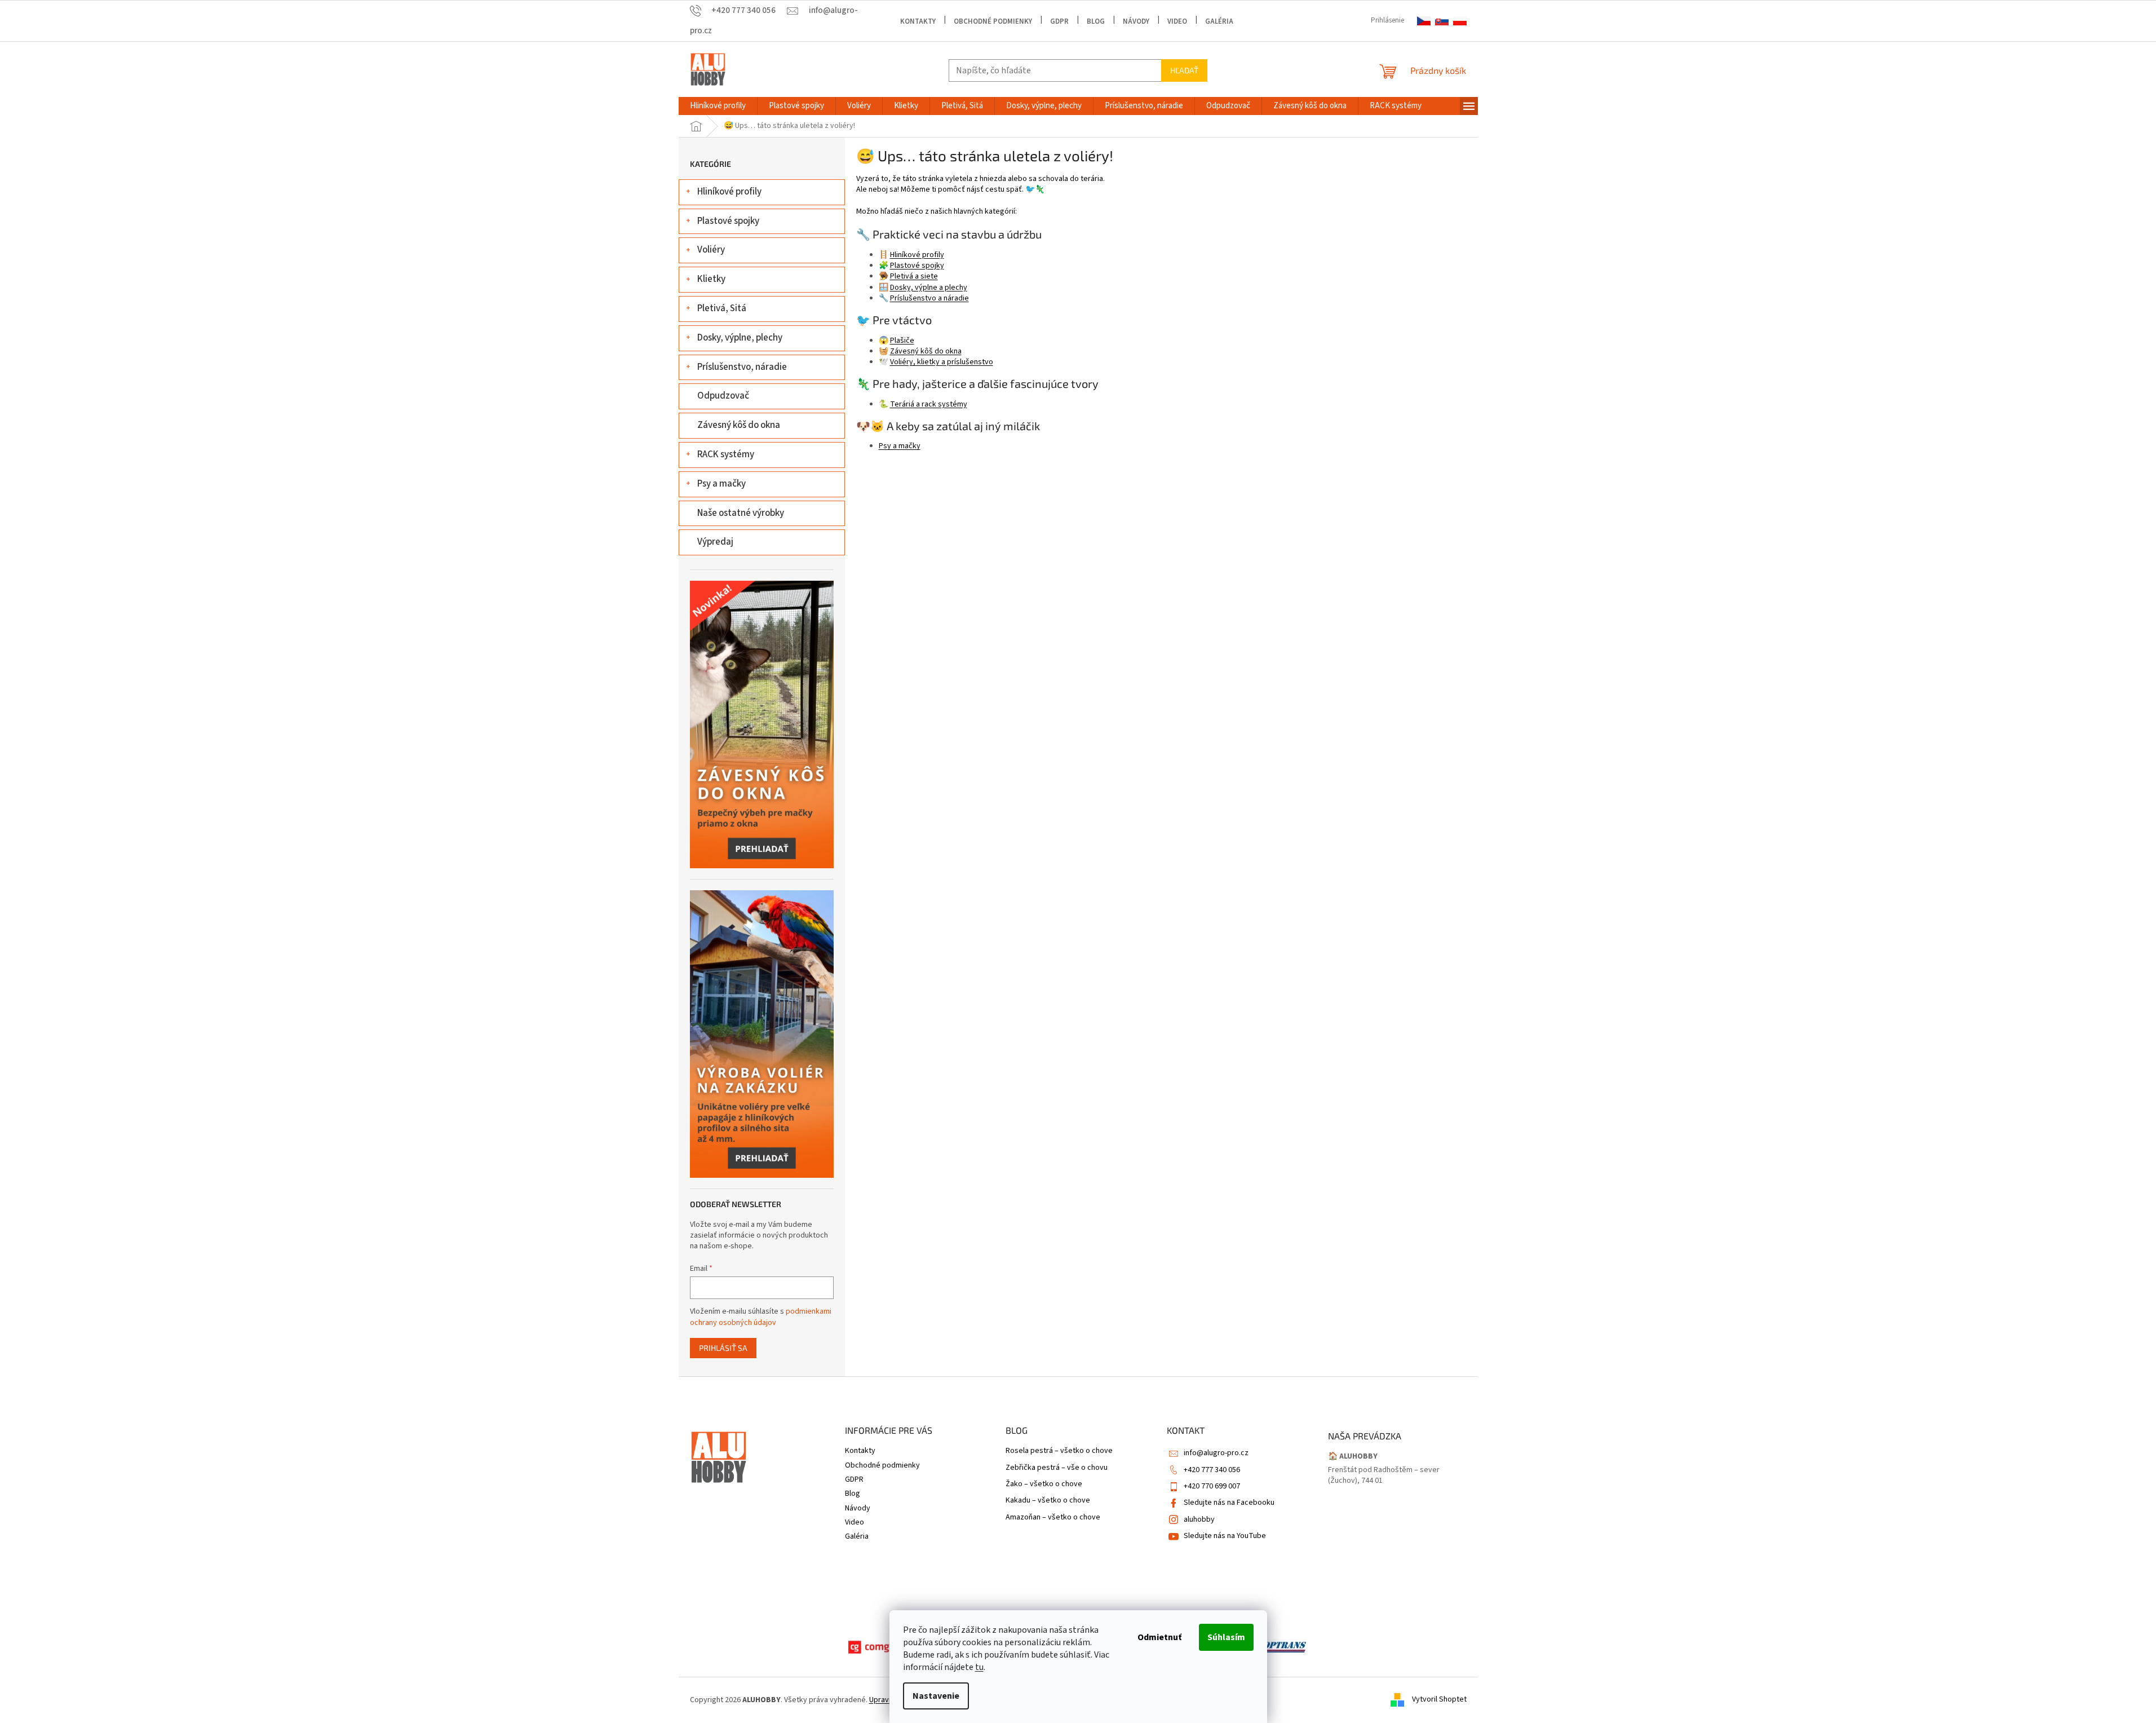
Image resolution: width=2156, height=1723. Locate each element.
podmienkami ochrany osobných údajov (761, 1317)
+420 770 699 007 (1212, 1486)
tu (979, 1667)
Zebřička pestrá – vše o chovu (1057, 1468)
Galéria (1219, 21)
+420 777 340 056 (1212, 1470)
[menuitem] (718, 106)
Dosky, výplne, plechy (740, 338)
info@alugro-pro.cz (1216, 1453)
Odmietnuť (1159, 1637)
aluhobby (1199, 1519)
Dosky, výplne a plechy (929, 288)
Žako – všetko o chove (1044, 1484)
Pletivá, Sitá (722, 308)
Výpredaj (715, 542)
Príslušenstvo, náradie (742, 367)
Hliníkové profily (729, 192)
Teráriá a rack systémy (929, 404)
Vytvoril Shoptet (1439, 1700)
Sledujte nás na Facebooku (1229, 1503)
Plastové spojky (728, 221)
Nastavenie (936, 1696)
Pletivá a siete (914, 276)
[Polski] (1460, 21)
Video (1177, 21)
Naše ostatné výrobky (741, 513)
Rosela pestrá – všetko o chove (1059, 1451)
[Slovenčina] (1442, 21)
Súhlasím (1226, 1637)
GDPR (1059, 21)
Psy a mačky (721, 484)
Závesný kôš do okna (739, 425)
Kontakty (918, 21)
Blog (1096, 21)
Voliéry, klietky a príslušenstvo (942, 362)
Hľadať (1184, 70)
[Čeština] (1424, 21)
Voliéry (711, 250)
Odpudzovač (723, 396)
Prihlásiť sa (723, 1348)
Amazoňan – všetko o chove (1053, 1517)
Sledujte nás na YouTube (1225, 1536)
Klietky (711, 279)
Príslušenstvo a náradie (929, 298)
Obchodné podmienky (993, 21)
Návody (1136, 21)
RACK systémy (726, 454)
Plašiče (902, 341)
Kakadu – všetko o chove (1048, 1501)
